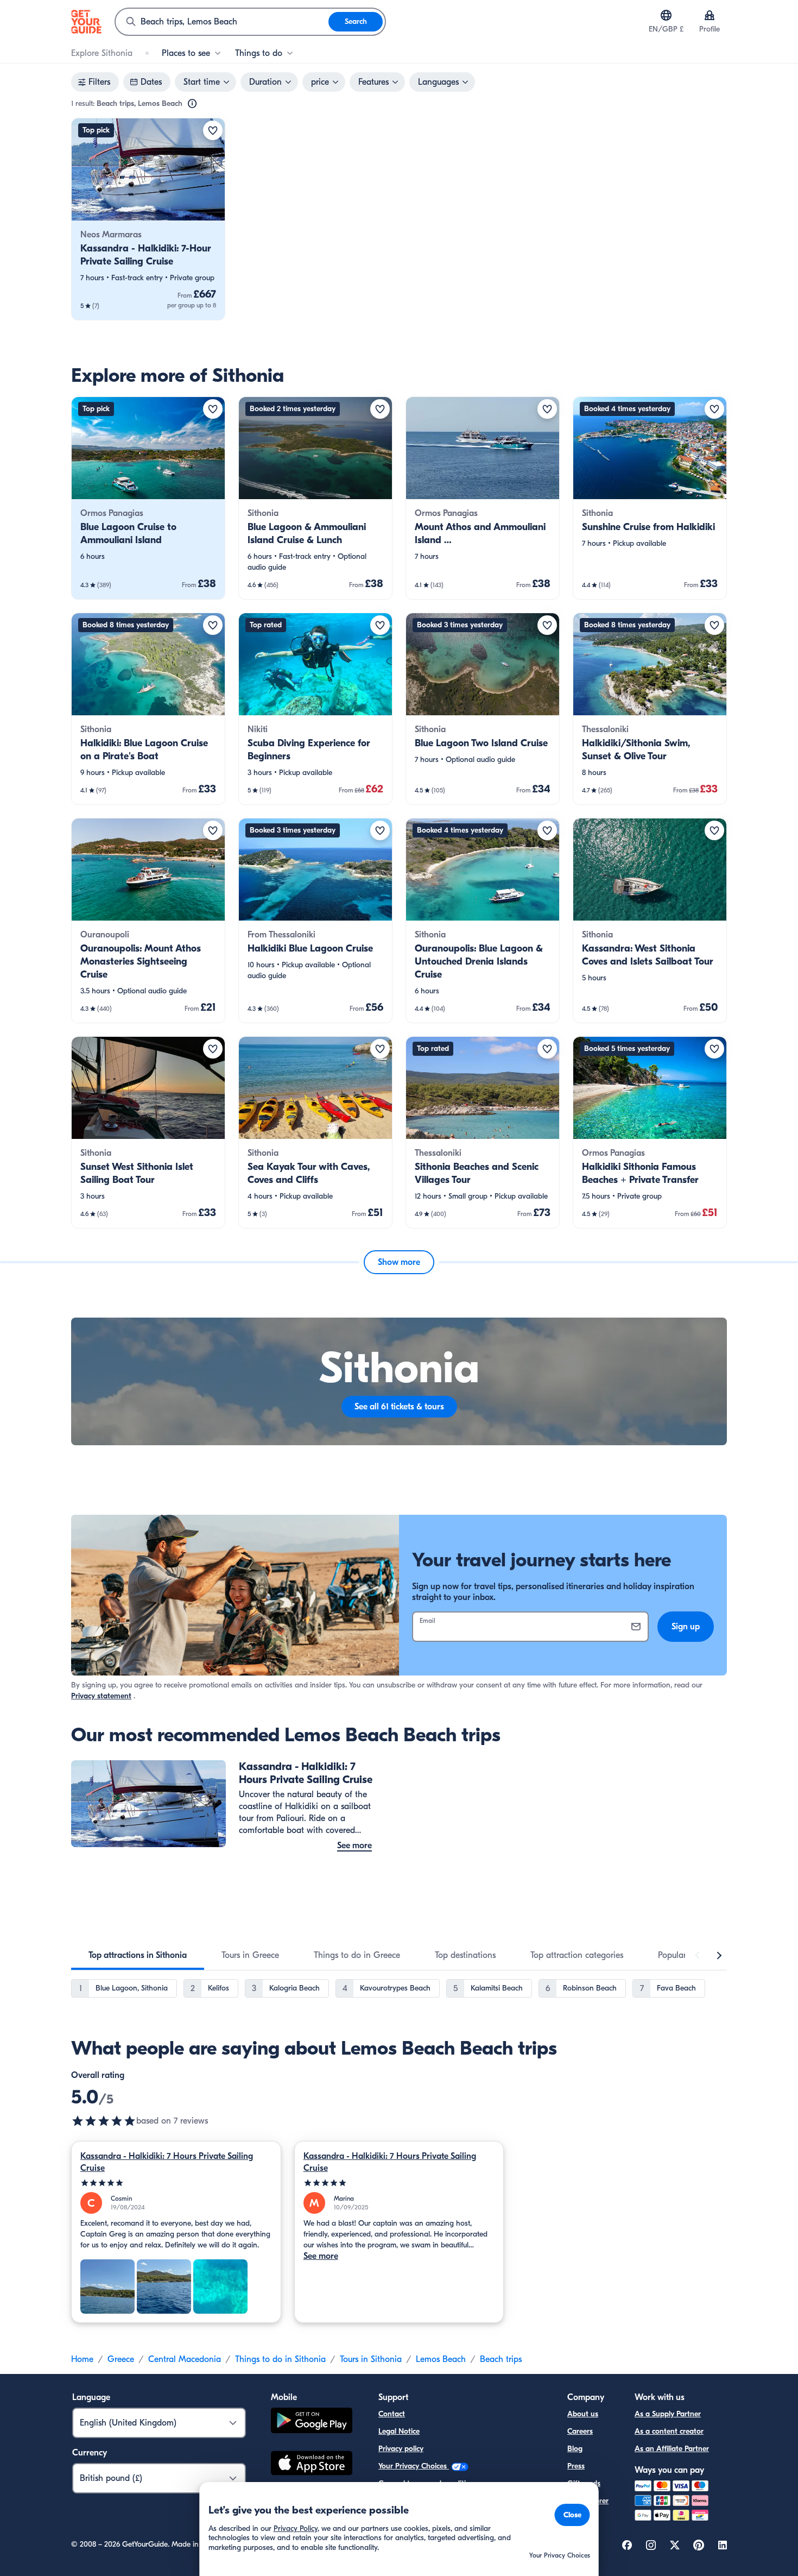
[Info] (192, 104)
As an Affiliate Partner (672, 2449)
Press (576, 2466)
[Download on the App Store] (312, 2465)
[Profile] (710, 15)
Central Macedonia (185, 2359)
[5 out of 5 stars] (104, 2121)
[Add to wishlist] (213, 130)
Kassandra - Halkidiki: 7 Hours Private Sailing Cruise (167, 2162)
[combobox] (222, 22)
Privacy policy (401, 2449)
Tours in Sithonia (371, 2359)
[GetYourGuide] (86, 22)
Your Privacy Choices (414, 2466)
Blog (575, 2449)
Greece (121, 2359)
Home (82, 2359)
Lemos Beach (441, 2359)
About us (583, 2414)
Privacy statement (101, 1696)
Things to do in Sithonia (280, 2359)
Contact (392, 2414)
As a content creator (669, 2431)
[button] (148, 219)
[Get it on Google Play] (312, 2422)
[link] (148, 219)
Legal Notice (399, 2431)
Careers (580, 2431)
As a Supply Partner (668, 2414)
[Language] (666, 15)
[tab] (138, 1955)
